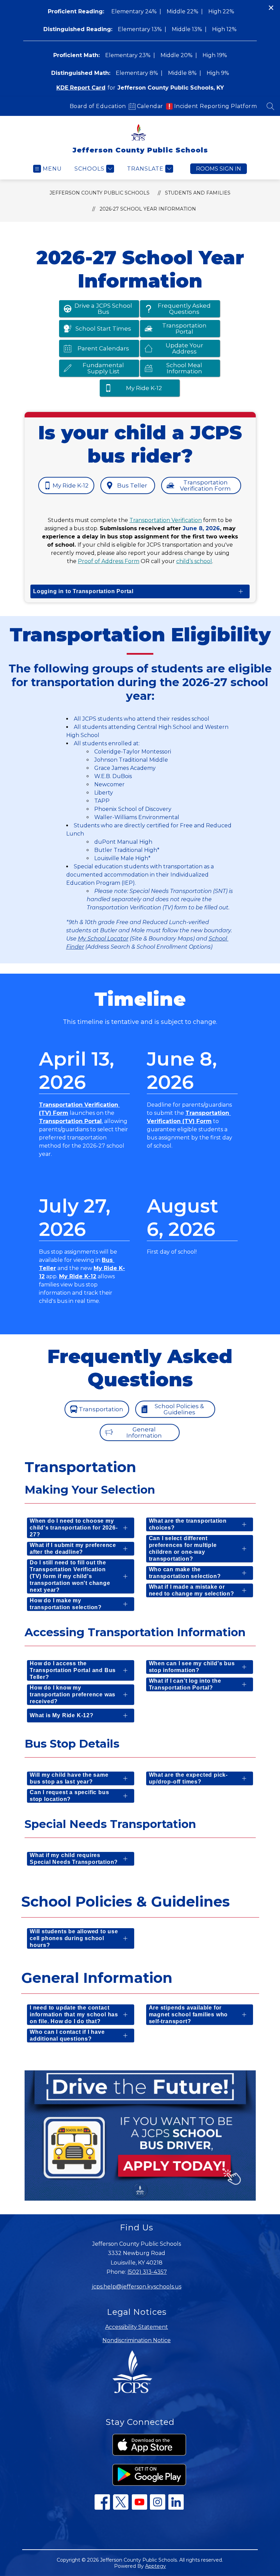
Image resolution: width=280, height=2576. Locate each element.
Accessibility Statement (137, 2327)
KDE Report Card (81, 88)
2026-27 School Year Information (148, 209)
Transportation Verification (166, 520)
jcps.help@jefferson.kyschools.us (137, 2287)
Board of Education (98, 106)
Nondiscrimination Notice (137, 2340)
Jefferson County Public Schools (100, 193)
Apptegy (156, 2566)
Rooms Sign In (219, 169)
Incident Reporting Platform (216, 106)
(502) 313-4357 (147, 2272)
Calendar (150, 106)
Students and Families (198, 193)
